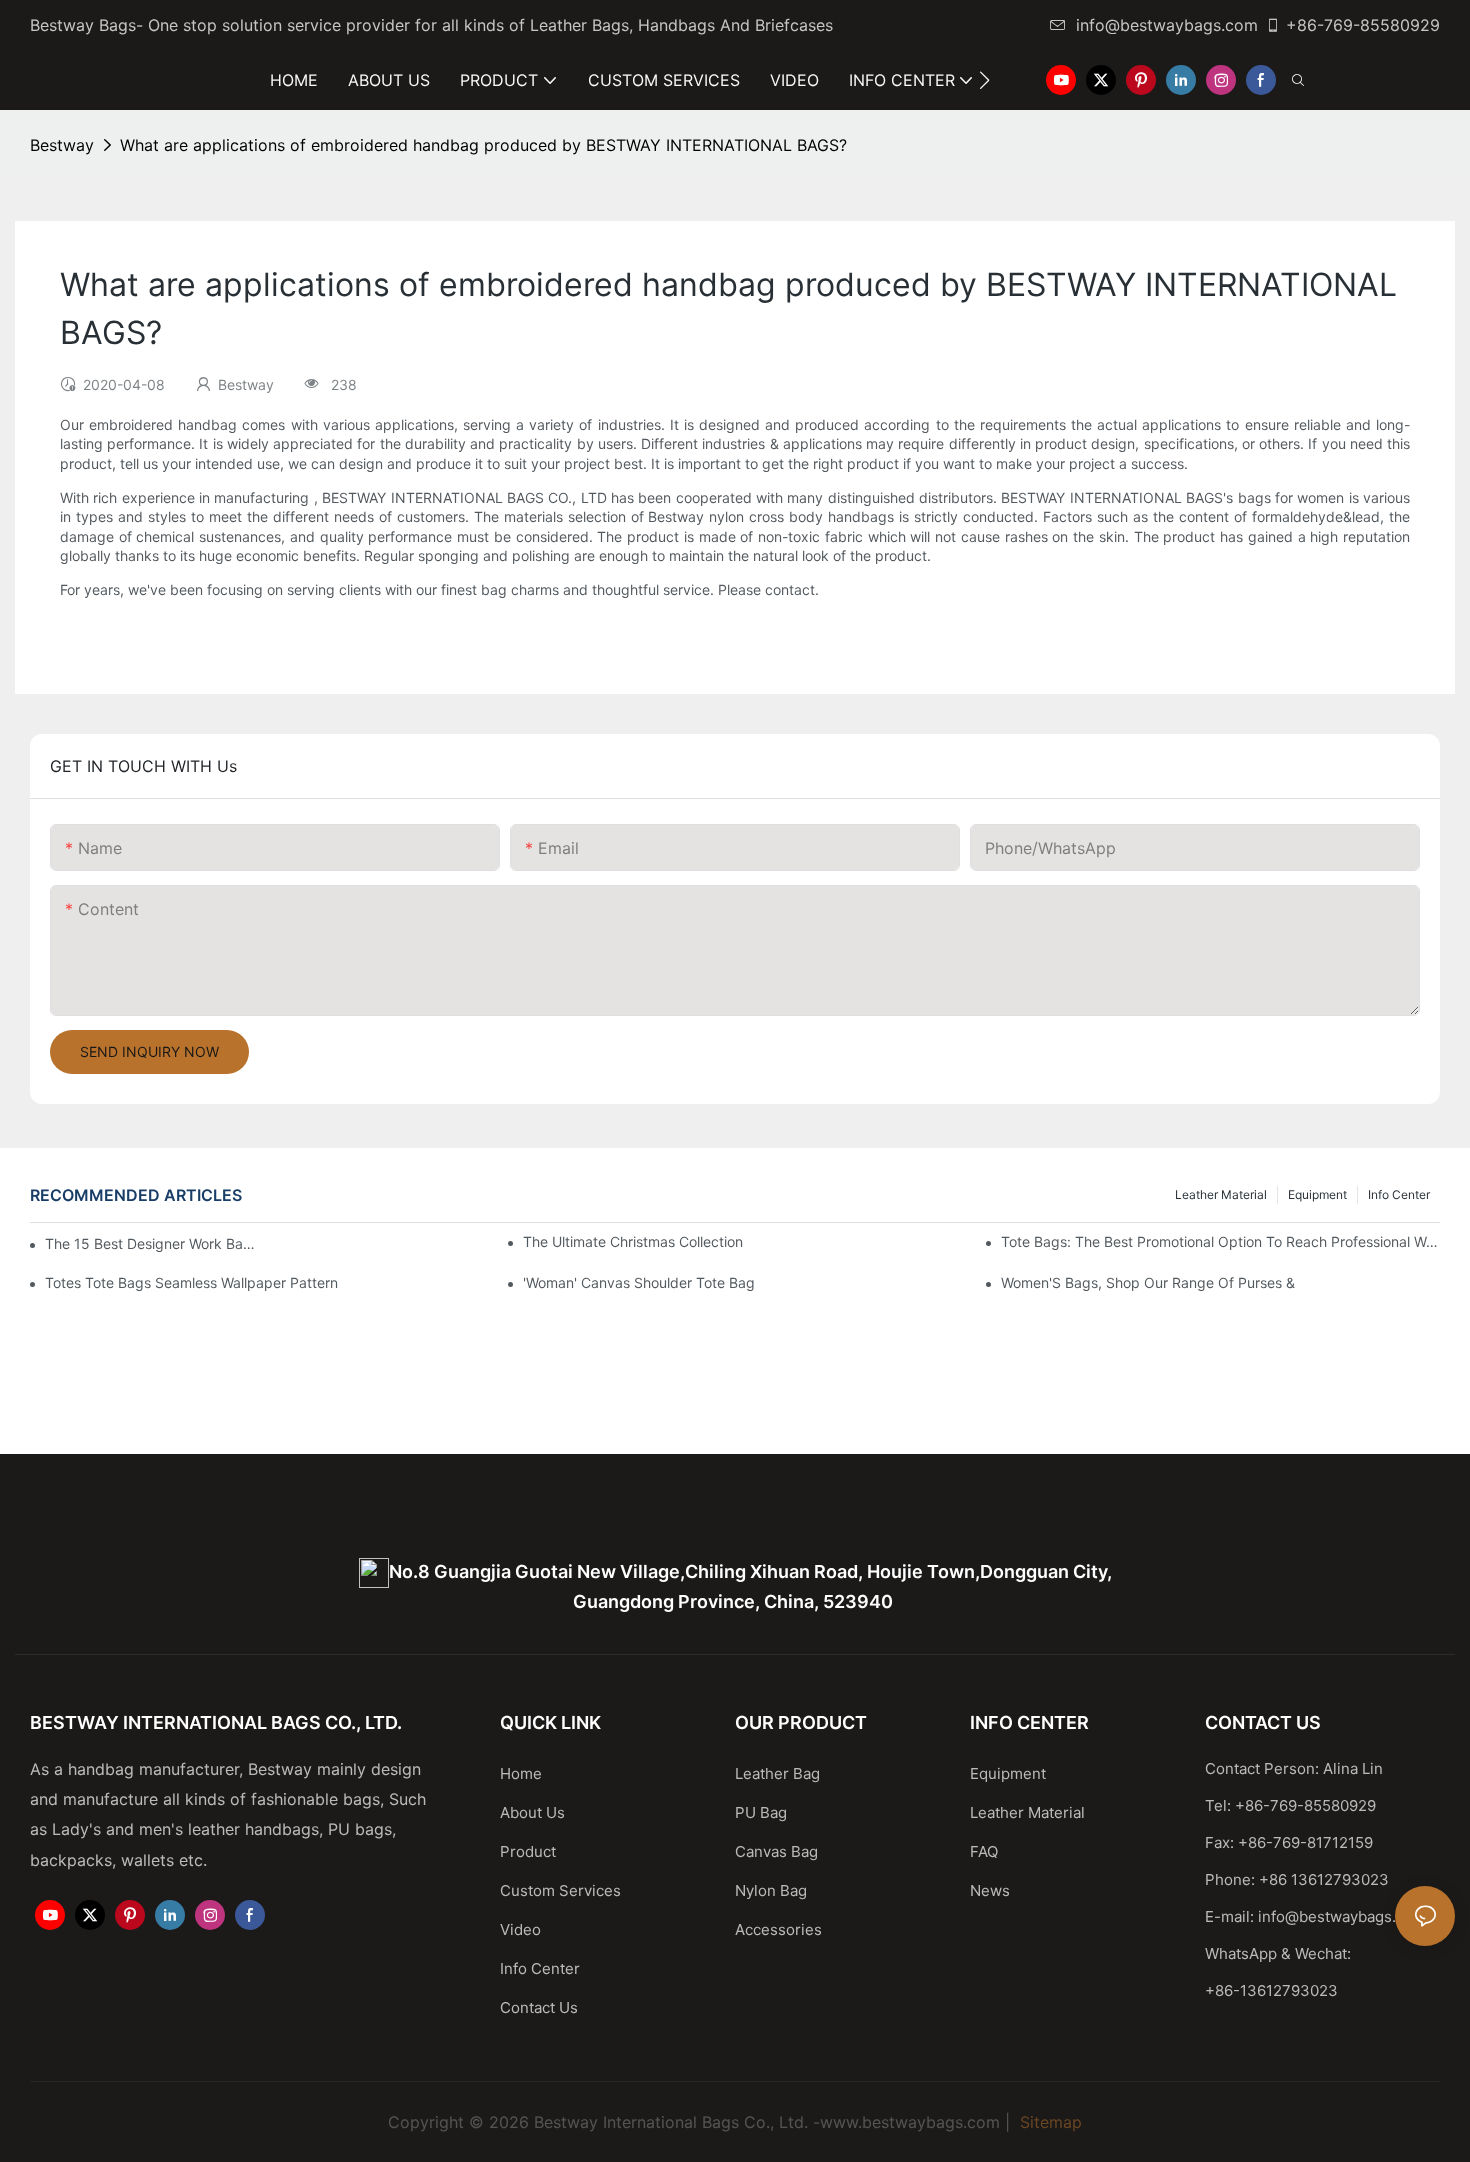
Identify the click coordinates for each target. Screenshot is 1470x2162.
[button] (984, 80)
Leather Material (1221, 1194)
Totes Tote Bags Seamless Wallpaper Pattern (191, 1282)
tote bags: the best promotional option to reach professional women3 (1220, 1241)
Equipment (1317, 1194)
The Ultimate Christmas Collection (633, 1241)
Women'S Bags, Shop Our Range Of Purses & (1148, 1282)
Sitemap (1048, 2122)
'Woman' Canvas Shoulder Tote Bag (639, 1282)
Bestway (62, 145)
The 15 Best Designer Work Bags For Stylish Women (151, 1243)
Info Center (1399, 1194)
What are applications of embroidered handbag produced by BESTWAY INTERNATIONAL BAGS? (483, 145)
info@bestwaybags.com (1167, 25)
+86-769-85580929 (1363, 25)
